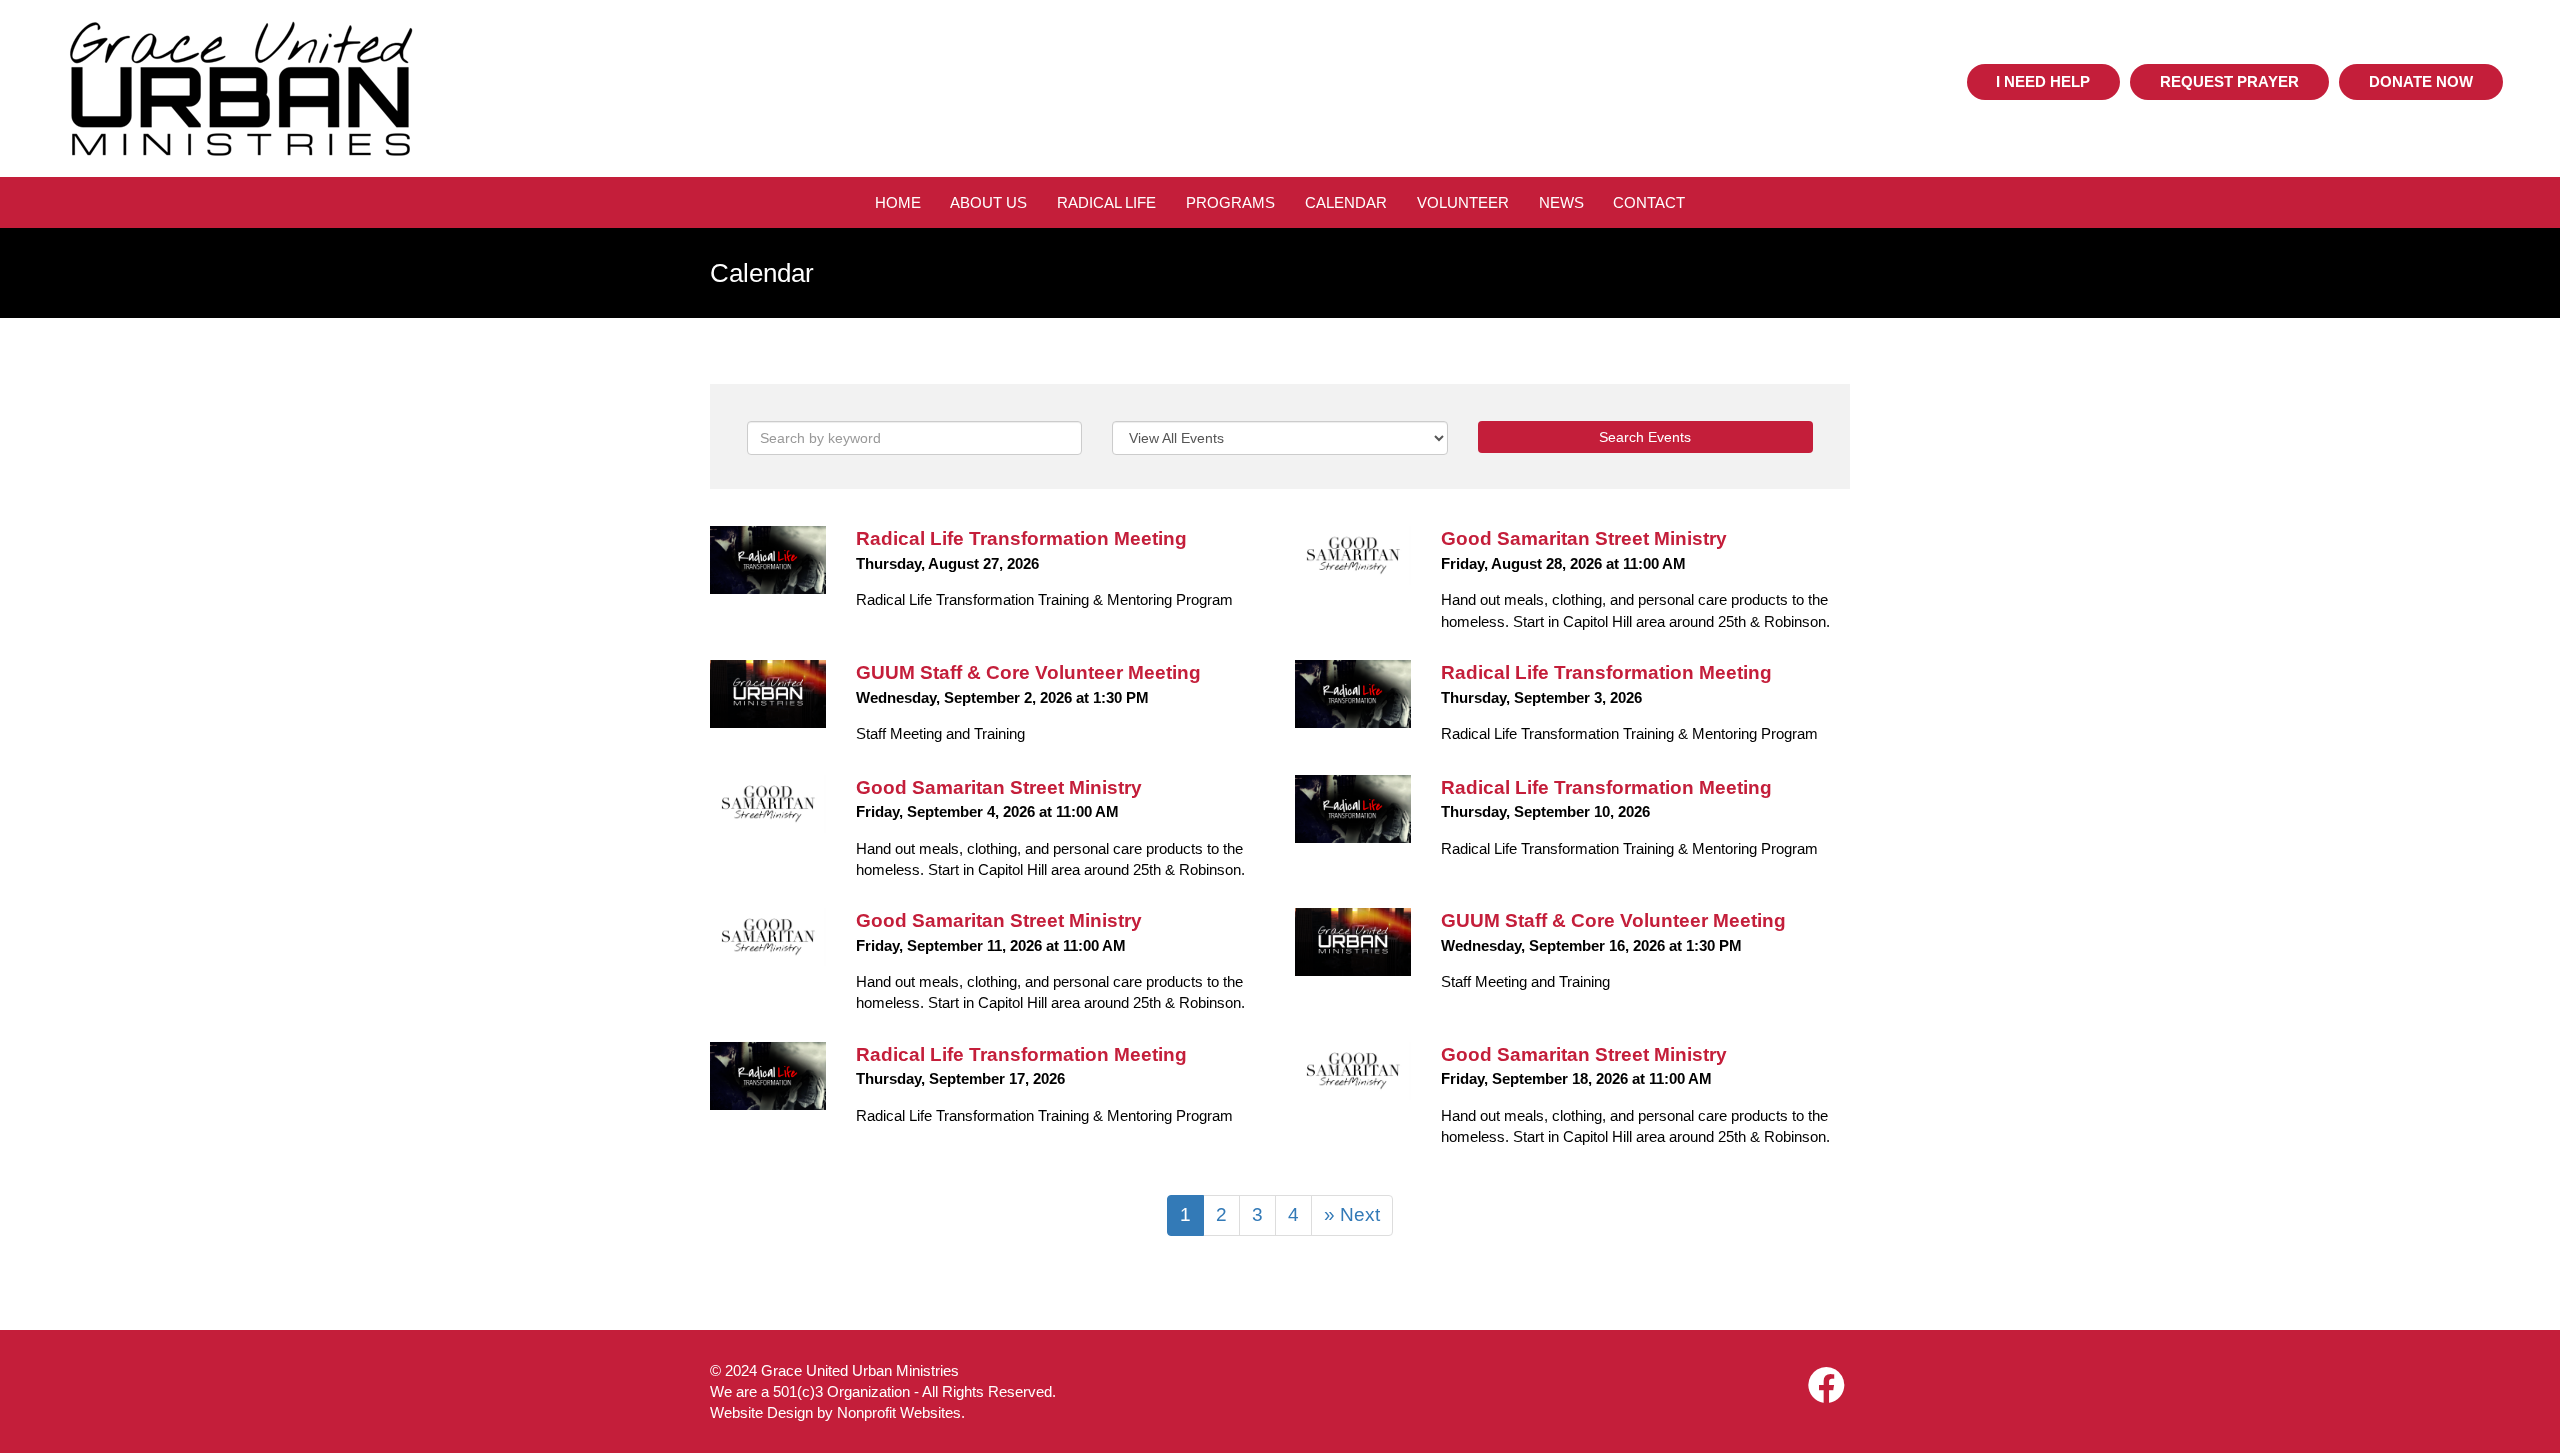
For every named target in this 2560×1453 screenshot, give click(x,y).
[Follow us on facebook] (1826, 1386)
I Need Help (2043, 81)
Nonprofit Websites (899, 1412)
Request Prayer (2229, 81)
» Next (1352, 1214)
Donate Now (2421, 81)
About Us (988, 202)
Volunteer (1463, 202)
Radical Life (1106, 202)
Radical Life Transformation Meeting (1021, 538)
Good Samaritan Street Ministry (1584, 538)
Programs (1230, 202)
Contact (1649, 202)
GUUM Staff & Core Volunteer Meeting (1028, 672)
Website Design (763, 1412)
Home (898, 202)
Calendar (1346, 202)
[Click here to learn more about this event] (768, 560)
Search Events (1645, 437)
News (1561, 202)
